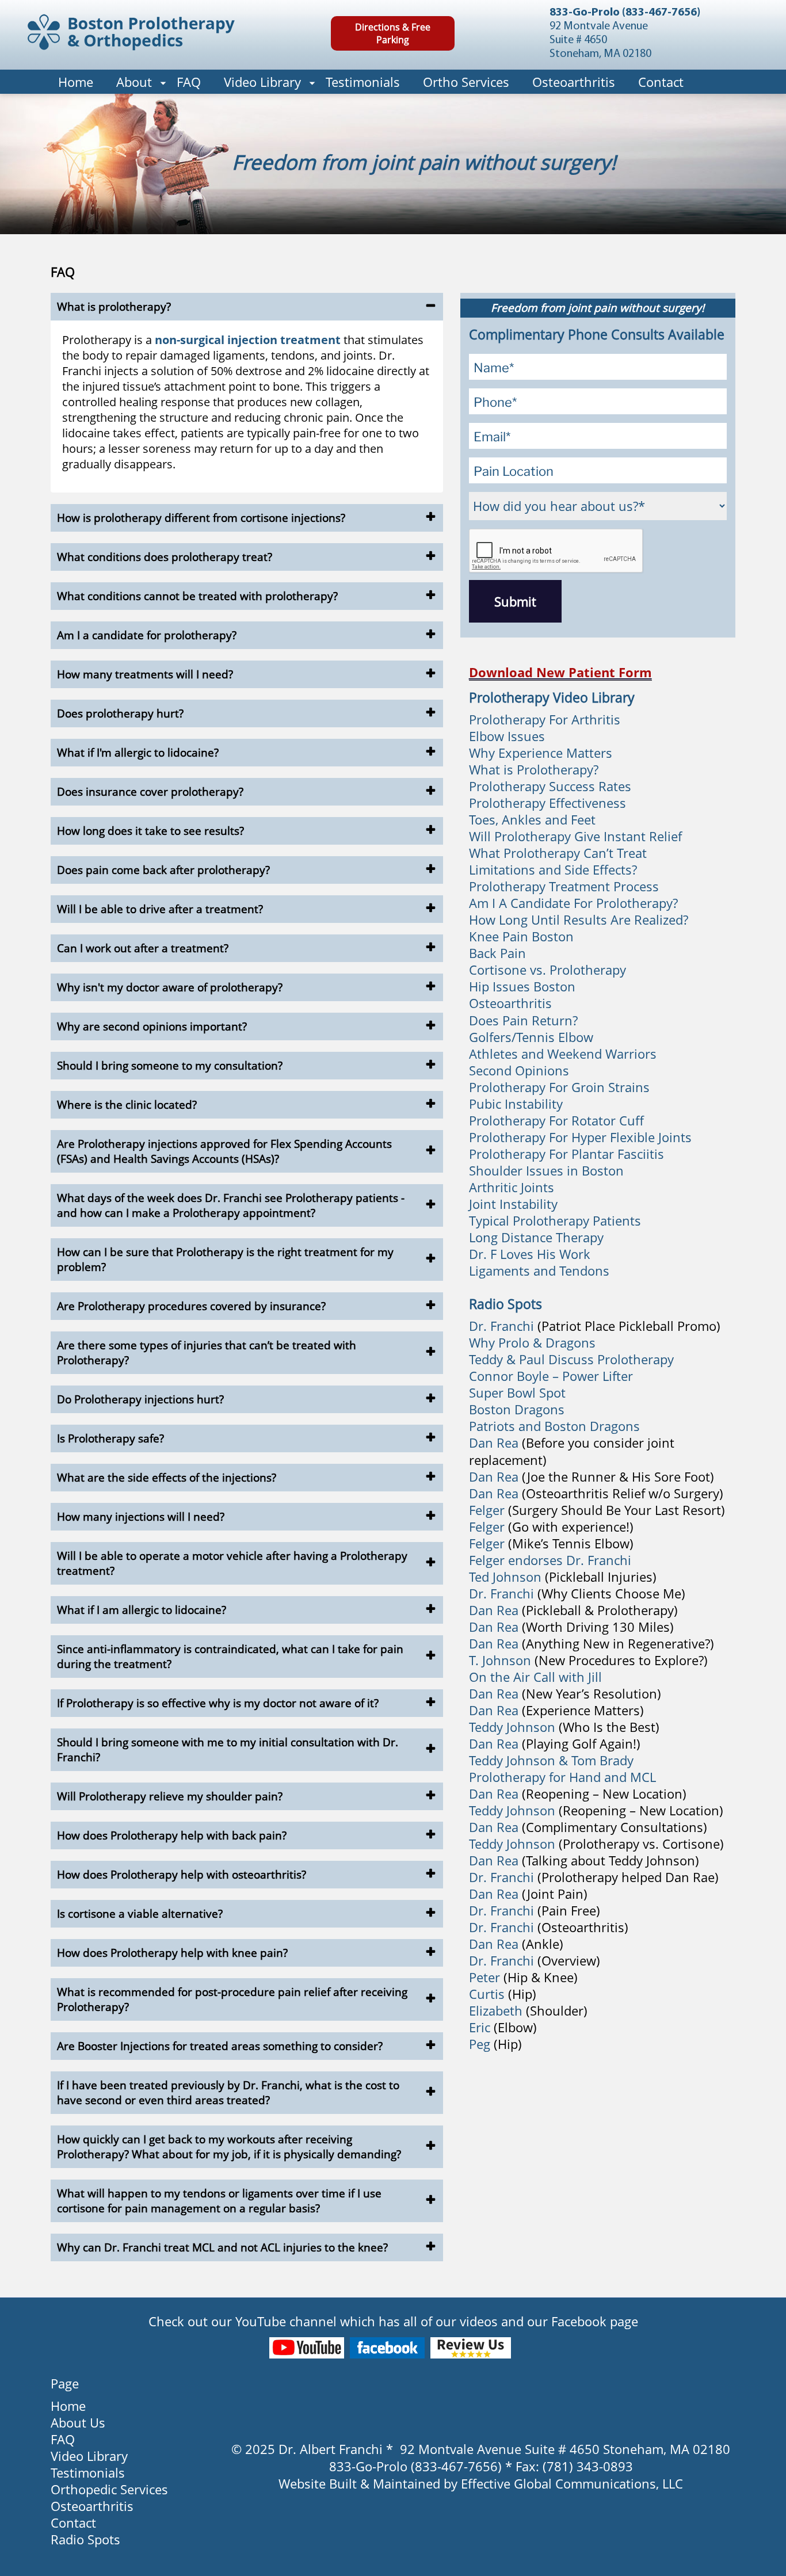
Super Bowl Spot (517, 1392)
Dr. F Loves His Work (530, 1254)
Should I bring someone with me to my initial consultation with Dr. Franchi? (228, 1750)
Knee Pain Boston (521, 936)
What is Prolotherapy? (534, 769)
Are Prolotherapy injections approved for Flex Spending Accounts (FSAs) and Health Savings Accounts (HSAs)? (224, 1151)
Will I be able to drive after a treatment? (160, 909)
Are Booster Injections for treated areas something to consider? (220, 2046)
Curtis (487, 1994)
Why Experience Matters (541, 753)
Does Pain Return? (523, 1020)
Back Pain (497, 953)
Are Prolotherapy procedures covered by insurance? (191, 1306)
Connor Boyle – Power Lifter (551, 1376)
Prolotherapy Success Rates (550, 786)
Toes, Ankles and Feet (532, 819)
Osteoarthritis (574, 82)
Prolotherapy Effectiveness (547, 803)
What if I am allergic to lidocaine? (142, 1610)
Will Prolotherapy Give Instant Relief (575, 836)
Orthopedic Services (109, 2489)
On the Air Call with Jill (535, 1677)
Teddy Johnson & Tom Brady (551, 1760)
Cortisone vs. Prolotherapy (547, 970)
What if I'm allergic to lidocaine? (138, 753)
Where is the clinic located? (127, 1105)
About (134, 82)
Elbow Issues (507, 736)
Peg (480, 2044)
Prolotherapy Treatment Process (564, 886)
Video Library (262, 82)
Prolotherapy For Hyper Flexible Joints (580, 1137)
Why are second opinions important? (152, 1026)
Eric (480, 2027)
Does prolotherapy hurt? (120, 713)
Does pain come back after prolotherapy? (163, 870)
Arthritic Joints (512, 1187)
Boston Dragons (517, 1409)
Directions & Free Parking (393, 33)
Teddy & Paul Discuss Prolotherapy (571, 1359)
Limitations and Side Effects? (553, 869)
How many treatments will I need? (145, 674)
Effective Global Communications (558, 2483)
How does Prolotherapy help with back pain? (172, 1835)
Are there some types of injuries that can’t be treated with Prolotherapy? (207, 1353)
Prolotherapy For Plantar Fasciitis (566, 1154)
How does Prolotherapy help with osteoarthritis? (182, 1875)
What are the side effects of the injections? (167, 1478)
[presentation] (556, 551)
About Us (78, 2422)
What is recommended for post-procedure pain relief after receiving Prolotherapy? (232, 1999)
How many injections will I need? (141, 1517)
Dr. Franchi (501, 1326)
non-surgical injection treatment (248, 340)
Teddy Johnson (514, 1727)
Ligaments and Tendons (539, 1270)
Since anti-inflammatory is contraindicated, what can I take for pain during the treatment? (230, 1657)
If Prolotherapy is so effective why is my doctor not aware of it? (218, 1703)
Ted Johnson (505, 1577)
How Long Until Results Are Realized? (579, 919)
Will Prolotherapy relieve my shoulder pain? (170, 1796)
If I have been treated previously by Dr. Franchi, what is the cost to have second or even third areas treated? (228, 2093)
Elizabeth (496, 2010)
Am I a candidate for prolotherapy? (147, 635)
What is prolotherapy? (114, 307)
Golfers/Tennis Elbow (531, 1037)
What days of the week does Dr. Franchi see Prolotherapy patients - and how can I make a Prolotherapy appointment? (231, 1205)
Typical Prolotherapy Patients (555, 1220)
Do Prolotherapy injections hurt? (140, 1399)
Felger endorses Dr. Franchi (550, 1560)
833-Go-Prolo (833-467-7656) (625, 13)
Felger (487, 1510)
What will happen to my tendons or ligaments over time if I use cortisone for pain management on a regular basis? (219, 2201)
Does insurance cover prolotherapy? (150, 792)
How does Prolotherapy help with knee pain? (172, 1953)
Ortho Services (466, 82)
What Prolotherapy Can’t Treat (558, 853)
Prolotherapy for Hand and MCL (562, 1777)
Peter (484, 1977)
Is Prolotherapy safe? (110, 1438)
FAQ (189, 82)
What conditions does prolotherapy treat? (165, 557)
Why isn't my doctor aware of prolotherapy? (170, 987)
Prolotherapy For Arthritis (545, 719)
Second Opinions (519, 1070)
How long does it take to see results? (150, 831)
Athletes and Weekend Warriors (563, 1054)
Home (76, 82)
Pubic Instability (516, 1104)
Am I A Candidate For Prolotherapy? (573, 903)
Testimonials (363, 82)
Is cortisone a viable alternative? (140, 1914)
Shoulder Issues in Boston (546, 1170)
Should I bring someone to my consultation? (170, 1066)
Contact (661, 82)
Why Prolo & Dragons (532, 1342)
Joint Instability (513, 1204)
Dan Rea (494, 1442)
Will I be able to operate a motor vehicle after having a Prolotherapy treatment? (232, 1563)
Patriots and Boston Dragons (554, 1426)
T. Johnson (500, 1660)
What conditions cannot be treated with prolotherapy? (197, 596)
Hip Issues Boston (522, 986)
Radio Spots (85, 2539)
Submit (515, 601)
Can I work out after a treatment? (143, 948)
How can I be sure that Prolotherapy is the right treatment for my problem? (225, 1260)
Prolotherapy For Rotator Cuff (556, 1120)
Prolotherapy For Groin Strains (559, 1087)
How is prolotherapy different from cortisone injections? (201, 518)
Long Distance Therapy (536, 1237)
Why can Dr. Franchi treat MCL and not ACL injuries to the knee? (222, 2247)
